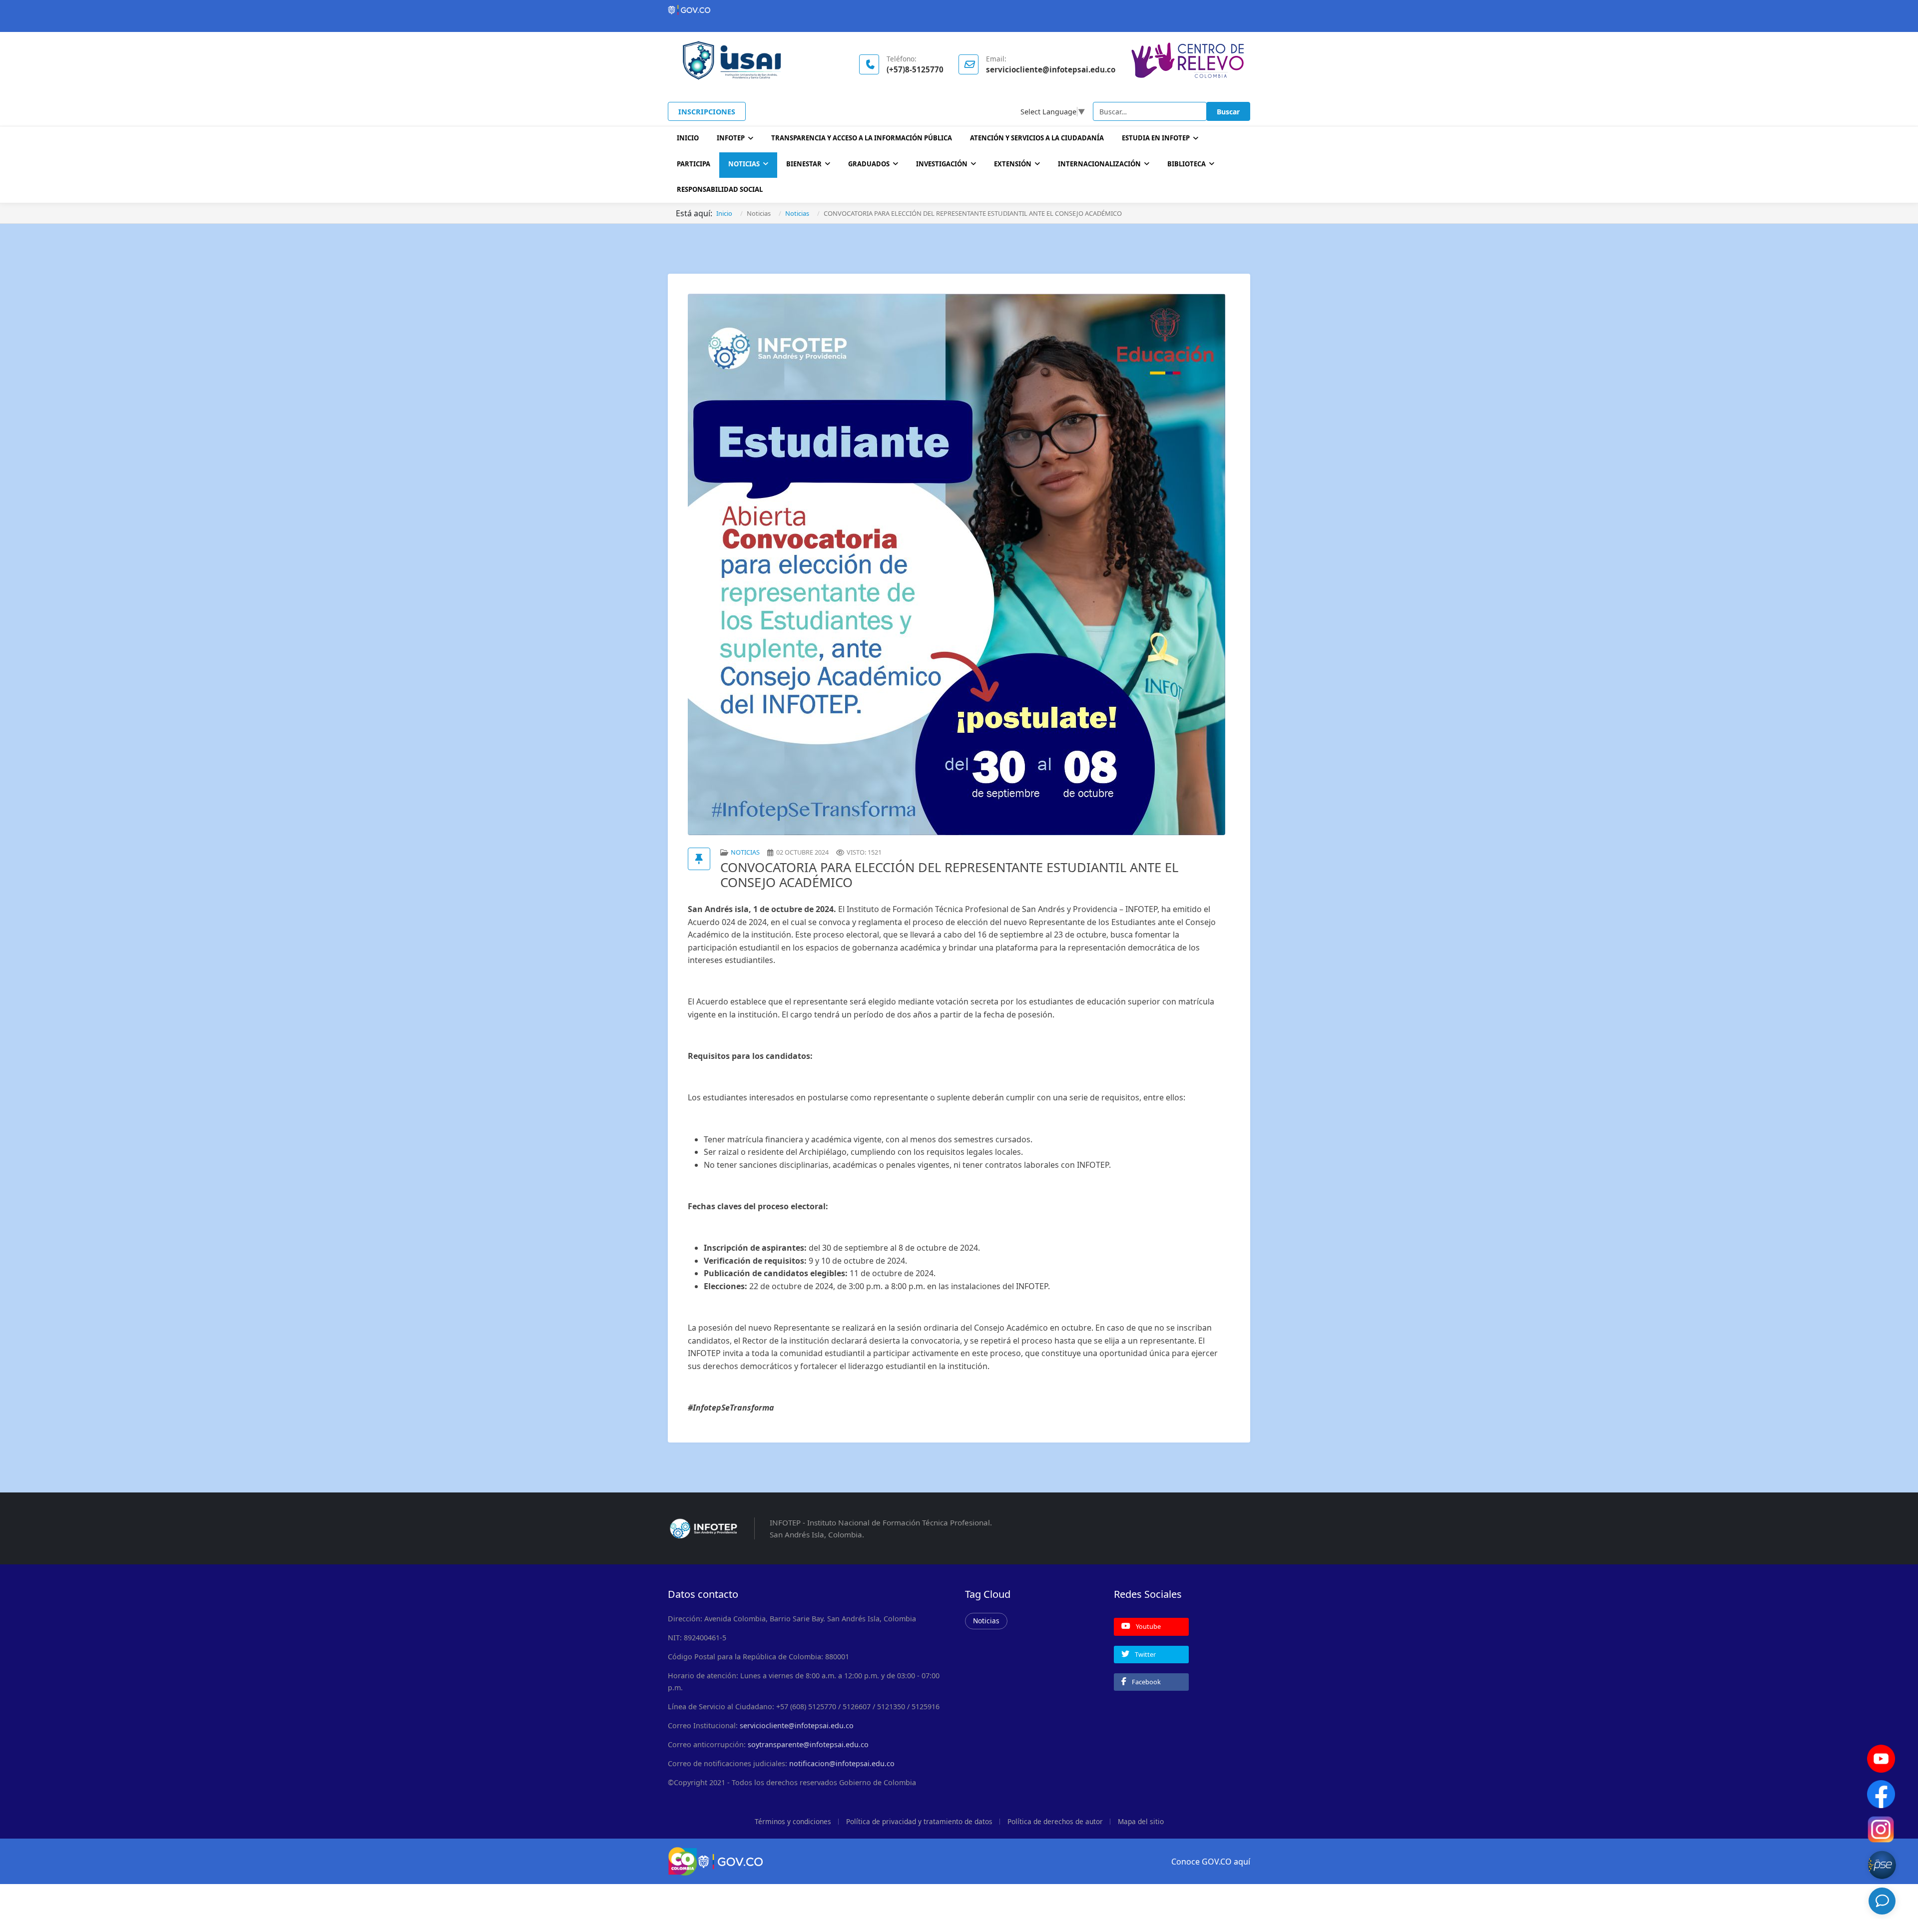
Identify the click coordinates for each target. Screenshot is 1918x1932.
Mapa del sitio (1141, 1821)
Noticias (744, 164)
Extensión (1013, 164)
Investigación (942, 164)
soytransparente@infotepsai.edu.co (808, 1744)
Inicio (688, 138)
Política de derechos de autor (1055, 1821)
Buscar (1228, 112)
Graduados (869, 164)
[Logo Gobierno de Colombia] (959, 10)
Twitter (1145, 1654)
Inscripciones (707, 112)
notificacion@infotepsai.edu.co (842, 1763)
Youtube (1148, 1626)
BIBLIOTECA (1187, 164)
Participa (694, 164)
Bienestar (804, 164)
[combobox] (1150, 111)
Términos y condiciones (793, 1821)
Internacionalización (1099, 164)
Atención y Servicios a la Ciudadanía (1037, 138)
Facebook (1146, 1682)
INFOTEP (731, 138)
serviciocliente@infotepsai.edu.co (797, 1725)
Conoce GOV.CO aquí (1211, 1862)
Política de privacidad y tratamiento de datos (919, 1821)
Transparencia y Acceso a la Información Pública (862, 138)
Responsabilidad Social (720, 189)
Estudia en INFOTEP (1156, 138)
